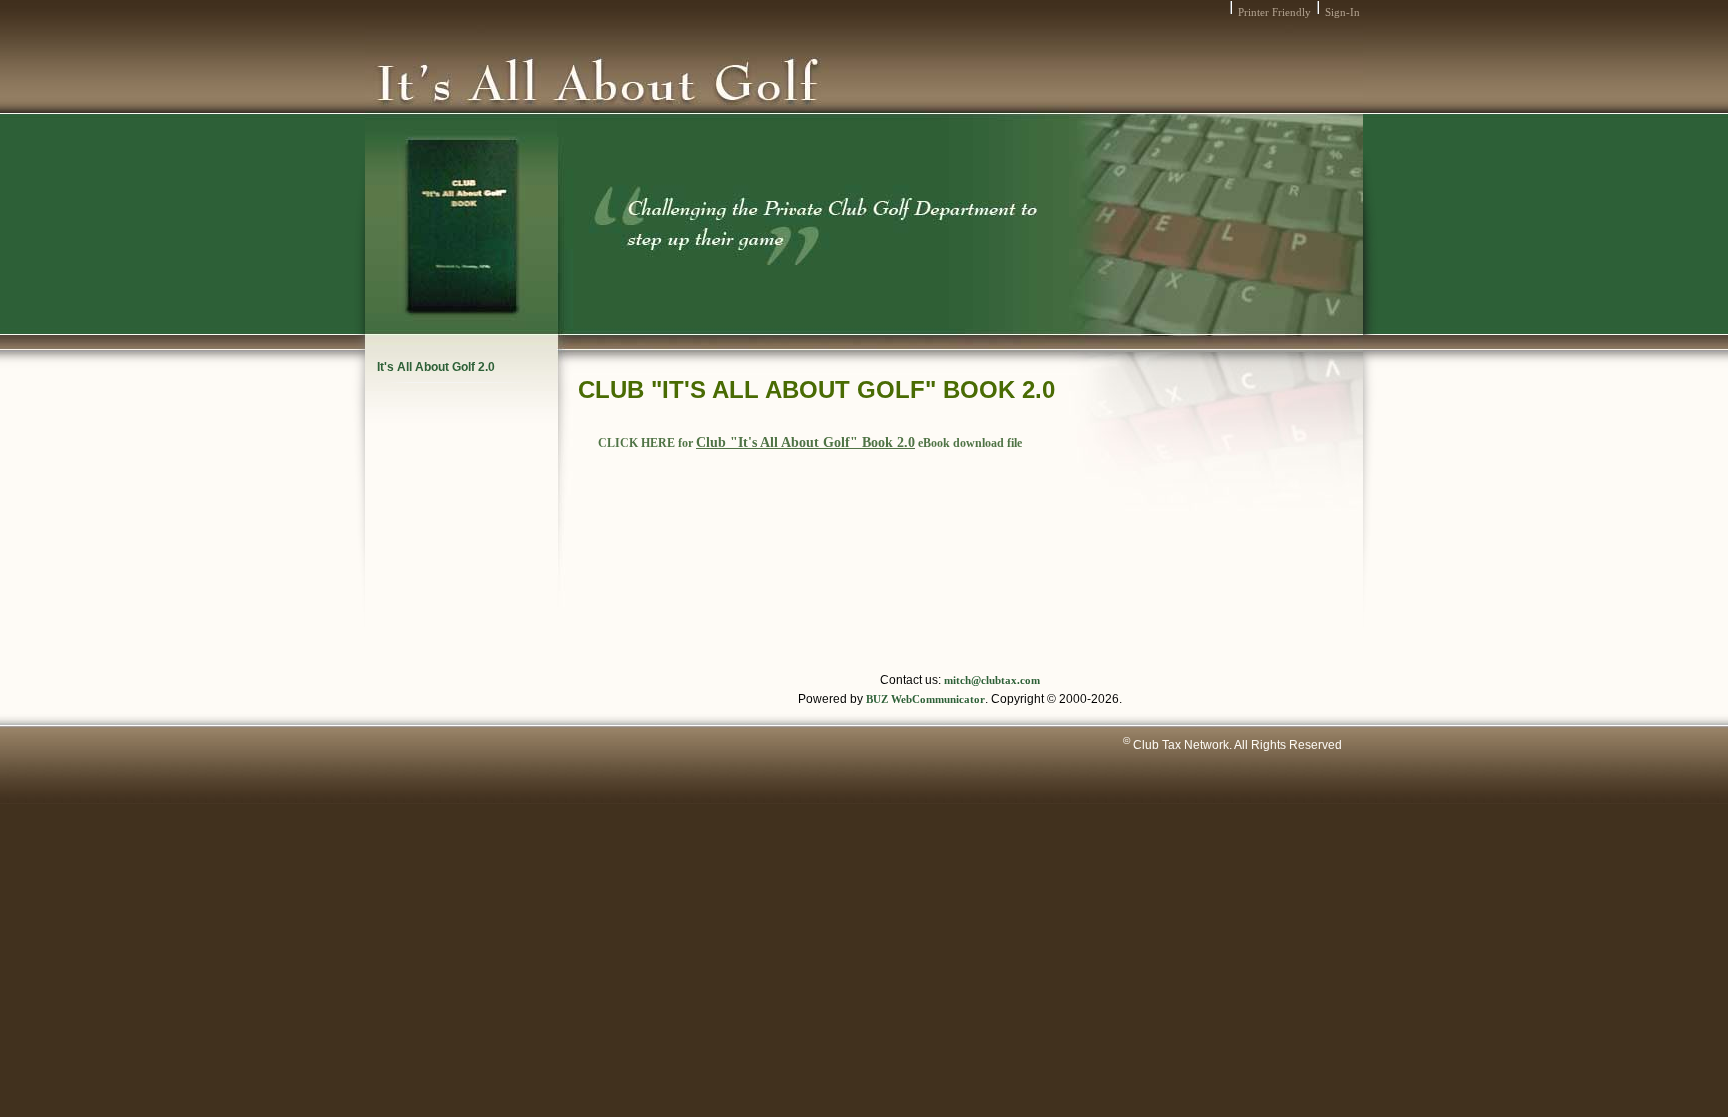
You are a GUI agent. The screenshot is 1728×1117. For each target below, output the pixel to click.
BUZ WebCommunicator (925, 699)
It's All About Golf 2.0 (436, 367)
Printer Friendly (1274, 12)
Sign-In (1342, 12)
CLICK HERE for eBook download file (810, 443)
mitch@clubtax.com (992, 680)
